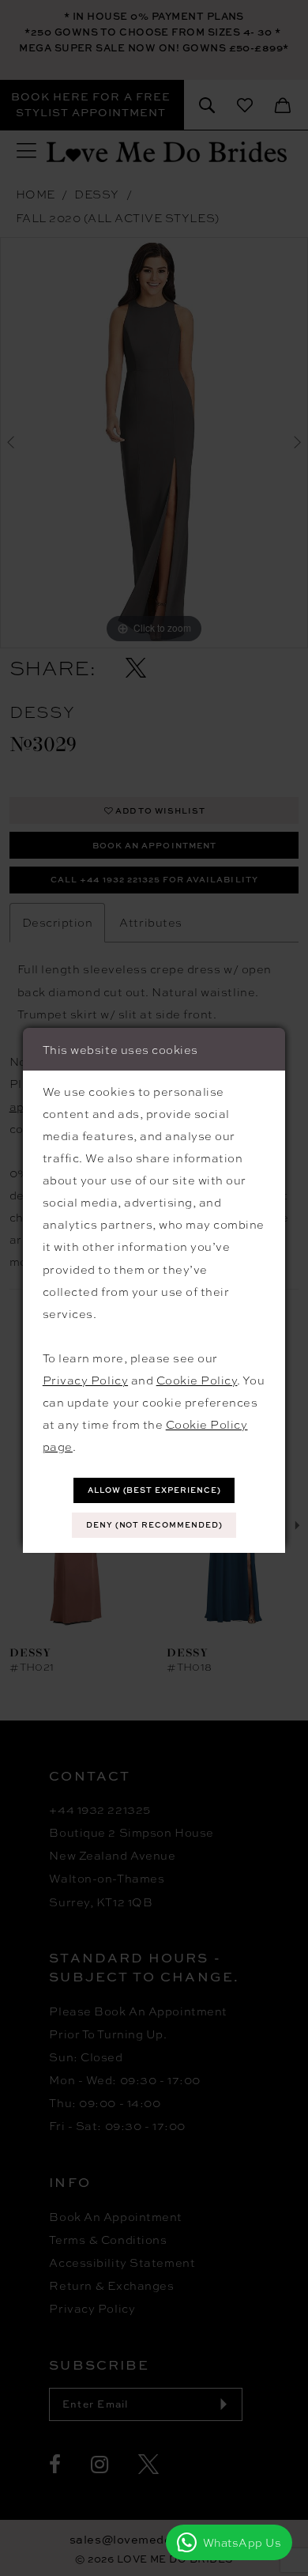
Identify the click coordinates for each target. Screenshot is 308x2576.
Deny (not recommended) (154, 1525)
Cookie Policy (197, 1380)
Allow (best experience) (154, 1490)
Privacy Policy (85, 1380)
